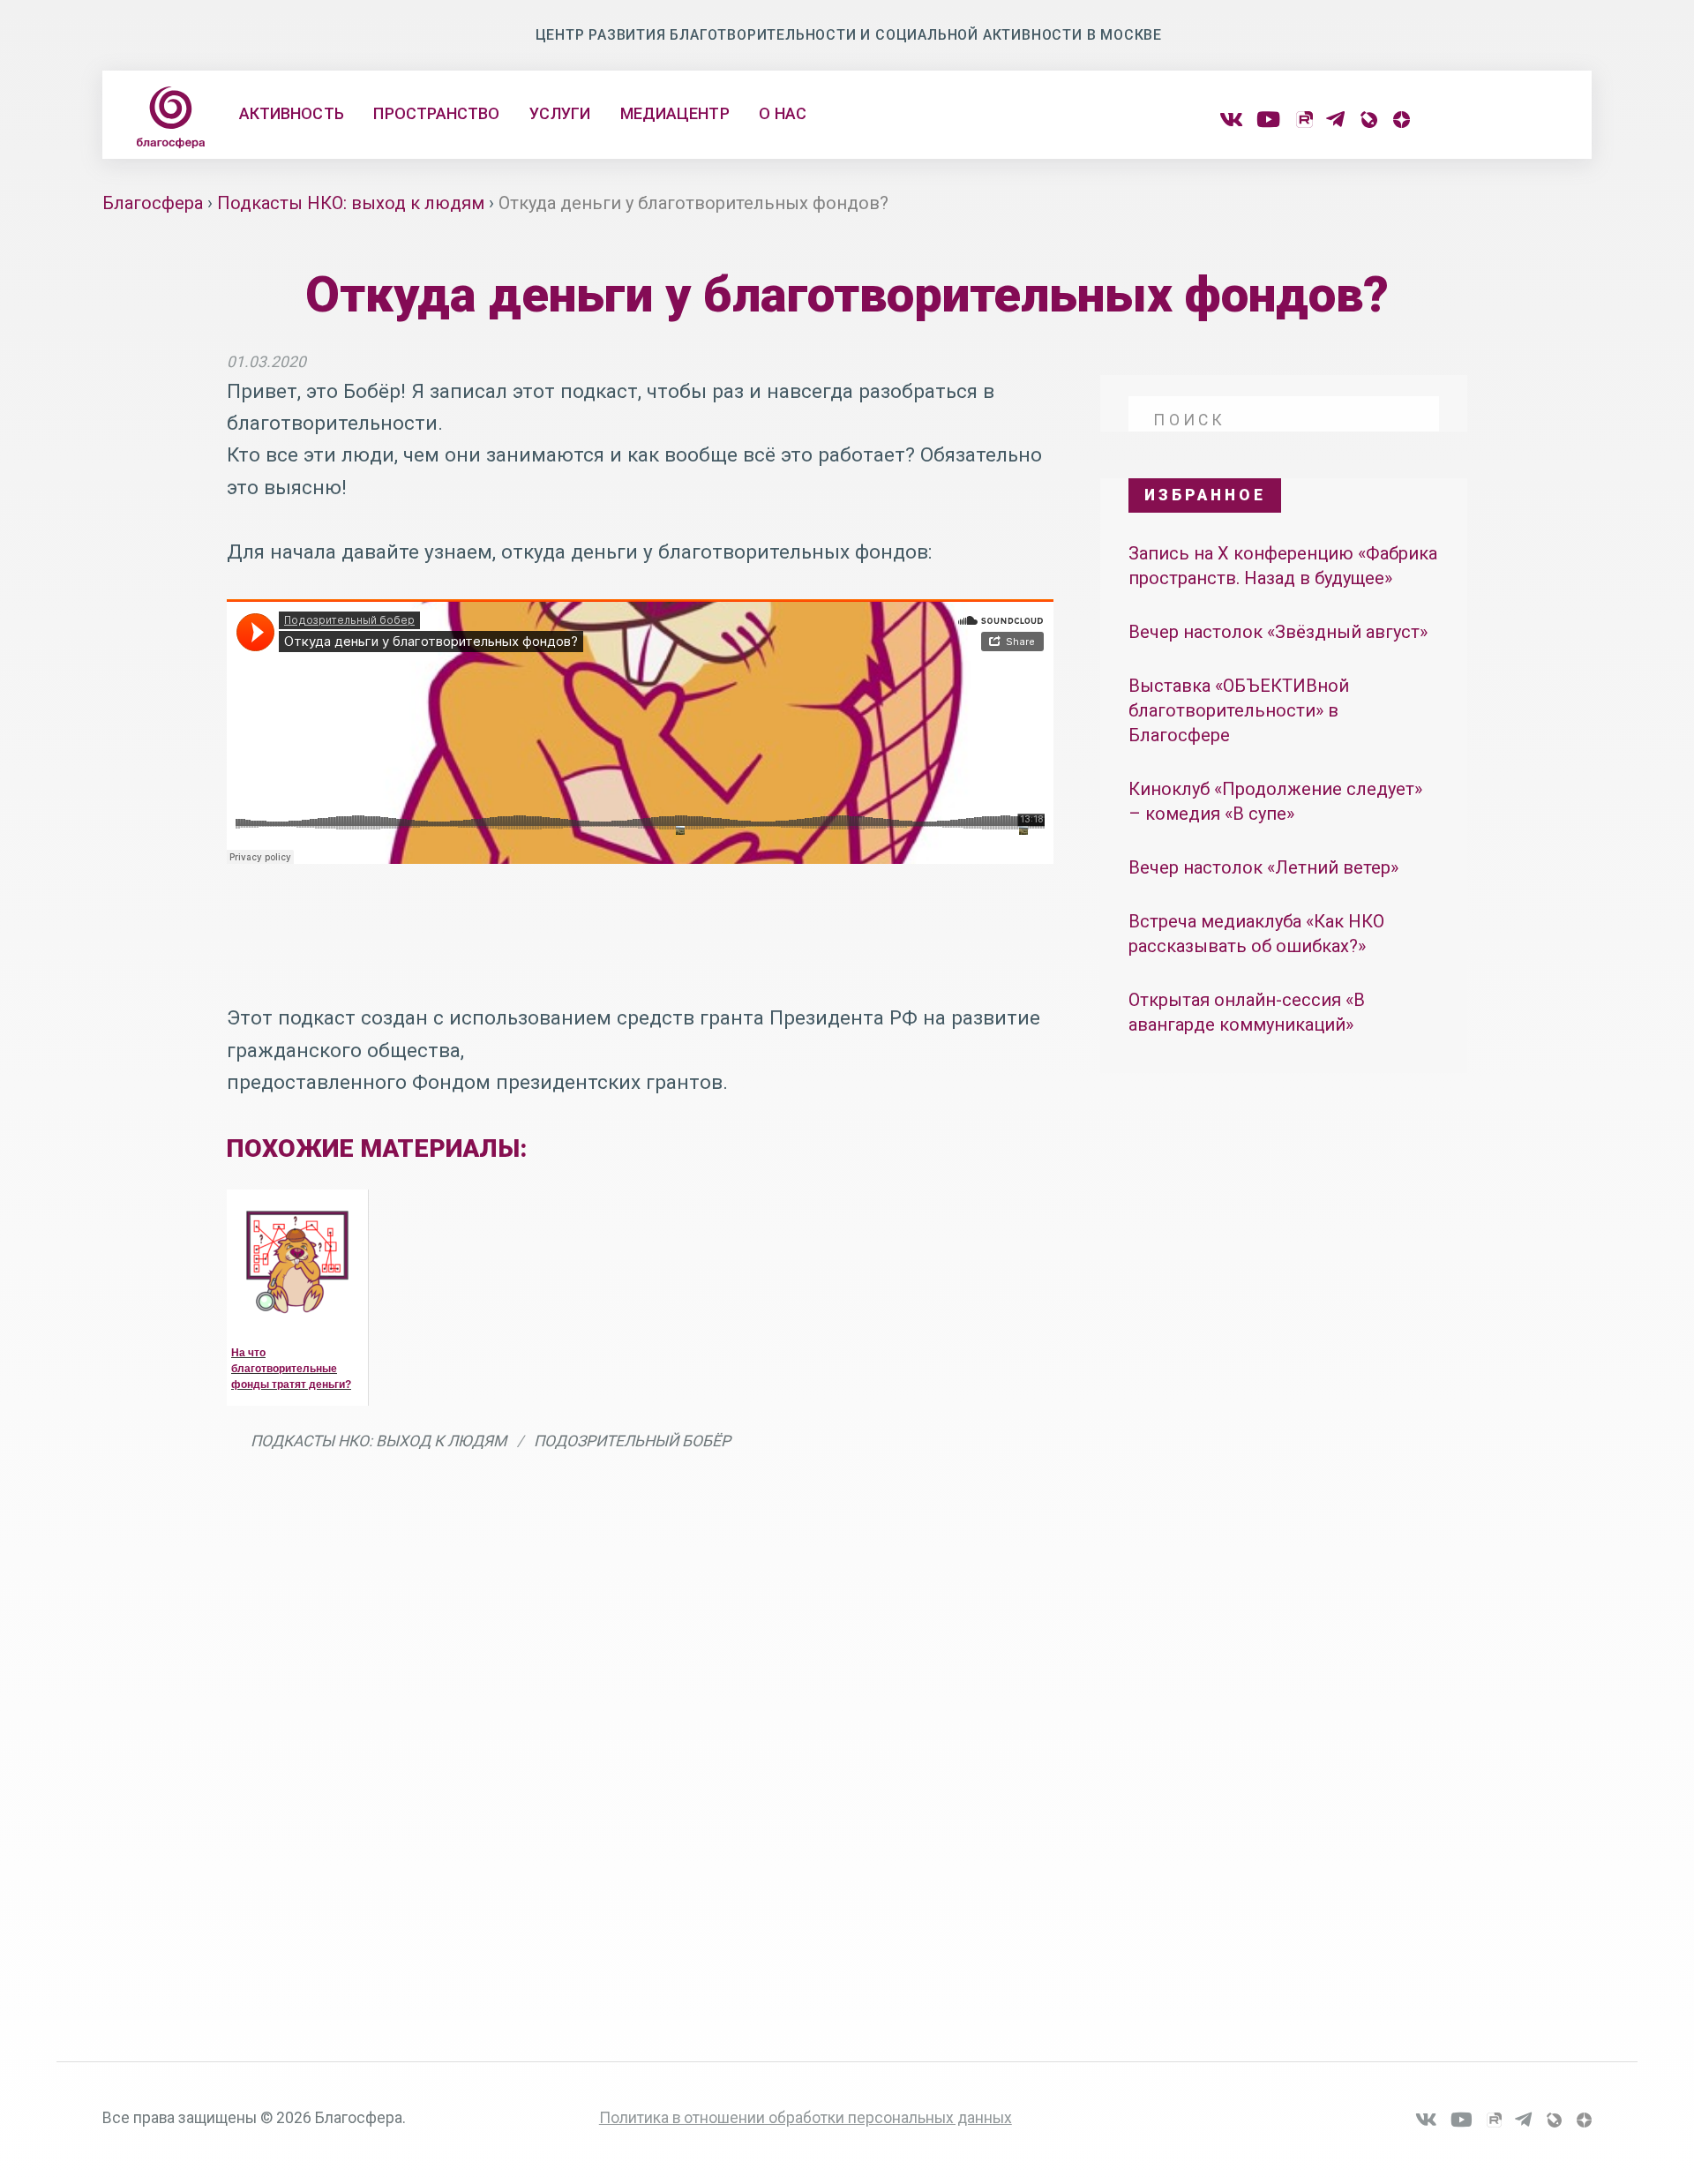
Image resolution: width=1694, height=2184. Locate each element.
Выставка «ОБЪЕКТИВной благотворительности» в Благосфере (1239, 711)
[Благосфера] (170, 117)
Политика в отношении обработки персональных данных (806, 2118)
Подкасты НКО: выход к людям (379, 1441)
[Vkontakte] (1231, 120)
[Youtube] (1268, 120)
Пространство (436, 113)
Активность (292, 113)
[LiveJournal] (1368, 120)
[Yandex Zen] (1400, 120)
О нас (782, 113)
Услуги (560, 113)
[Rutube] (1304, 120)
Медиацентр (675, 113)
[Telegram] (1335, 120)
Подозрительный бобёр (632, 1441)
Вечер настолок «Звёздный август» (1280, 632)
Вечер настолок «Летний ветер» (1263, 867)
